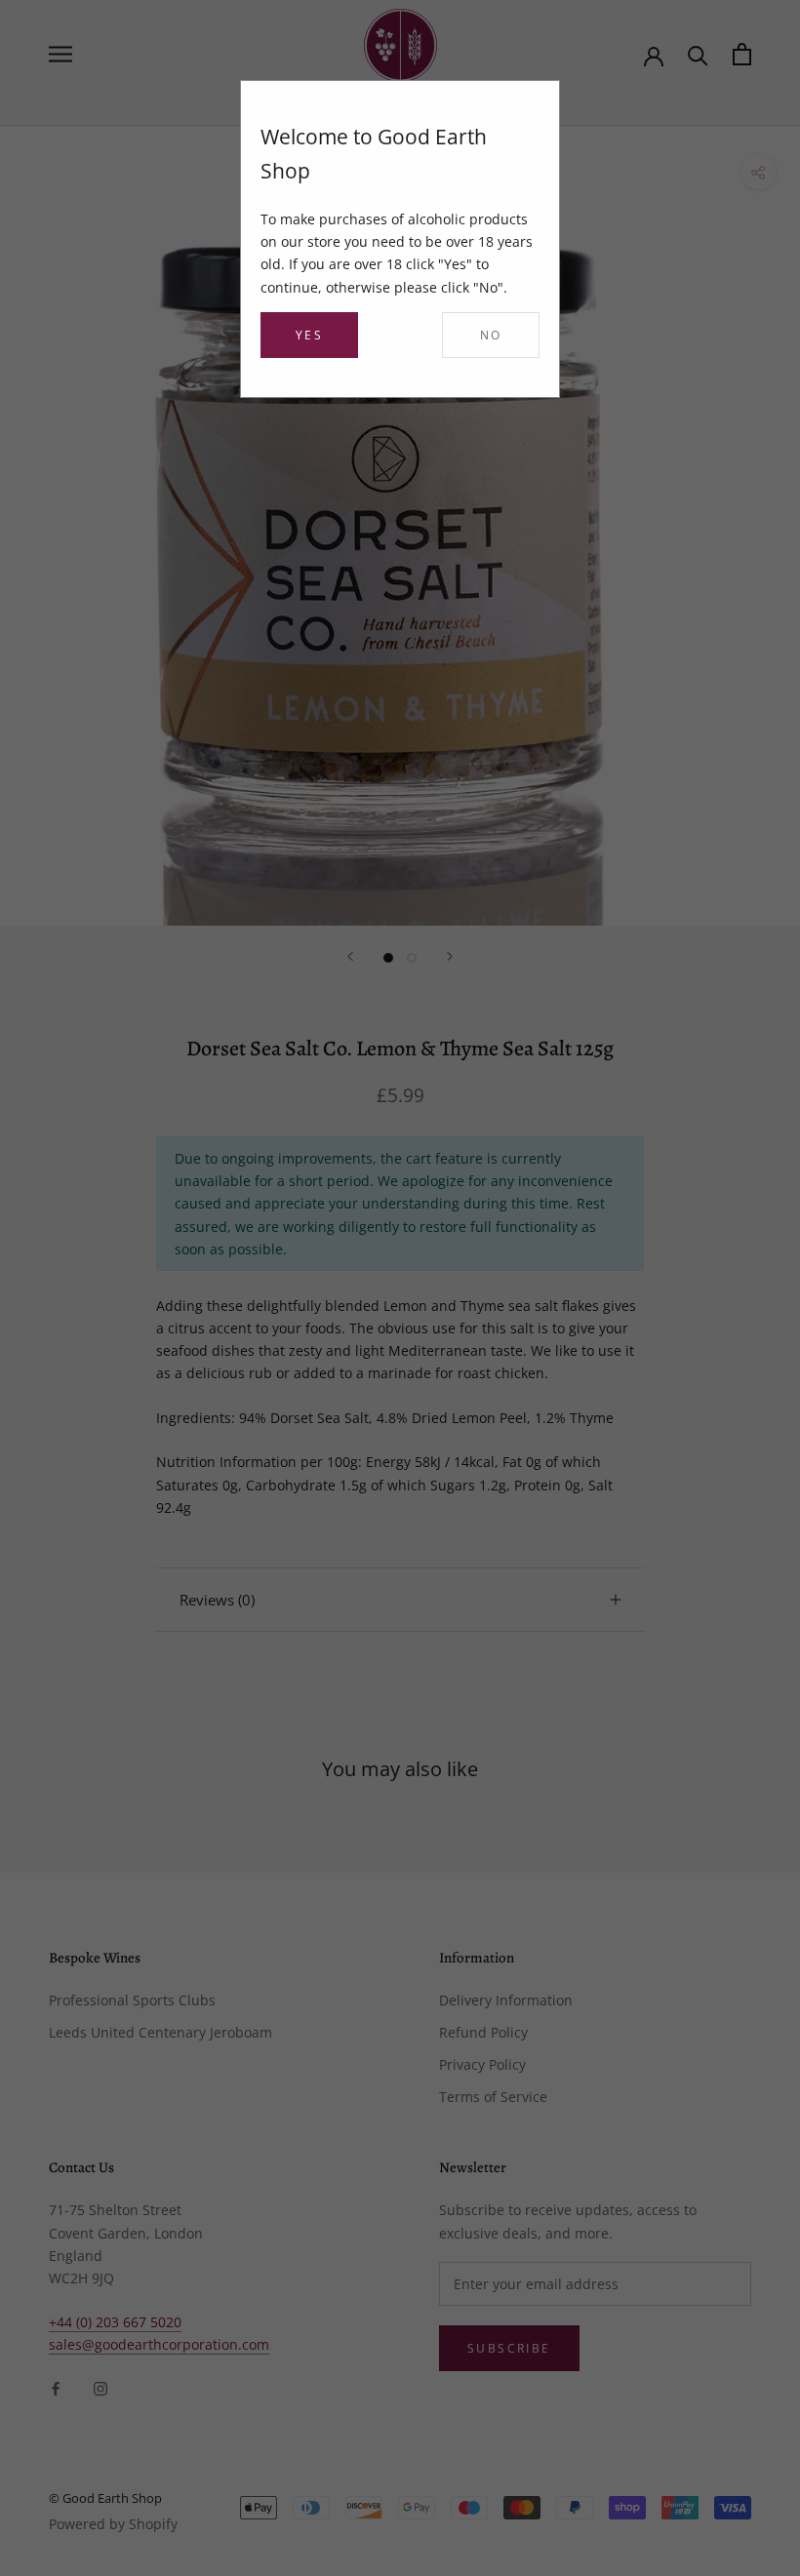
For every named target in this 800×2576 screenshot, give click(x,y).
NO (491, 335)
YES (309, 335)
